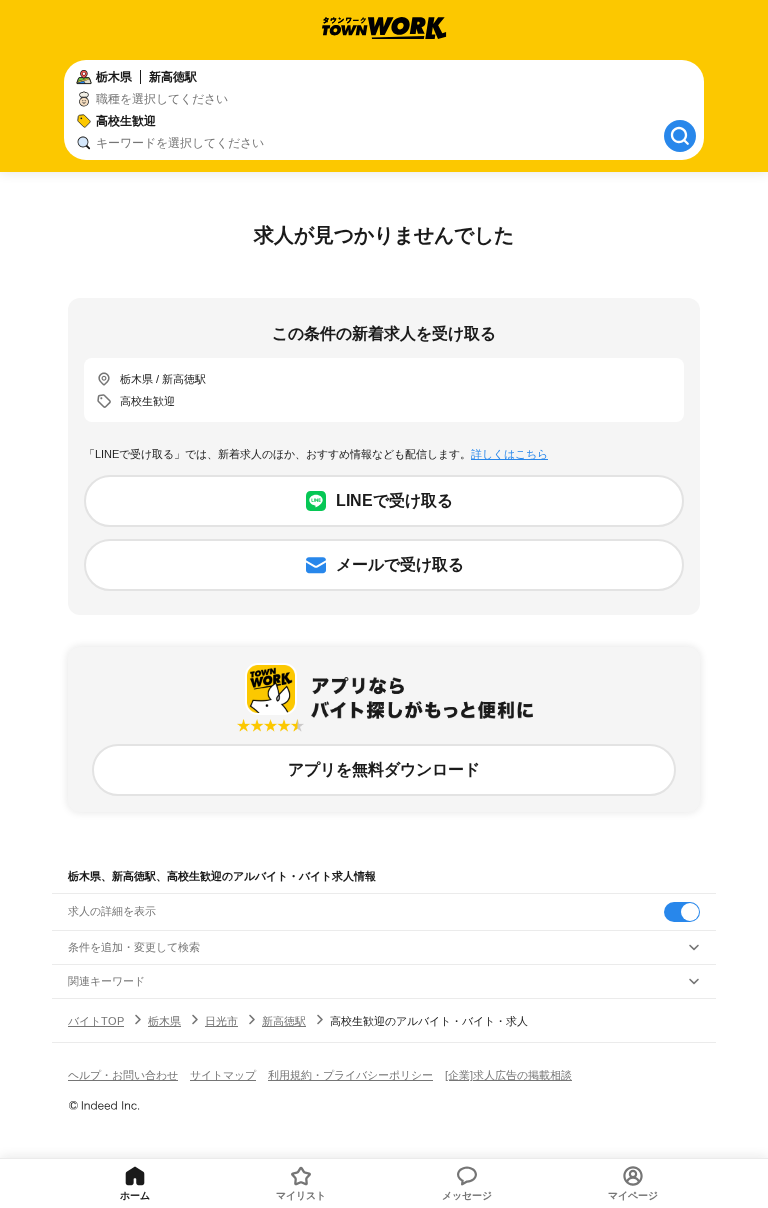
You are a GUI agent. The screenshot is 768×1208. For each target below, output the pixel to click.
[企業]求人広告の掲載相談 (508, 1075)
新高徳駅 (284, 1021)
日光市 (221, 1021)
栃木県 (164, 1021)
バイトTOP (96, 1021)
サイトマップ (223, 1075)
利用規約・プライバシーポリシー (350, 1075)
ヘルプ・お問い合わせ (123, 1075)
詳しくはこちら (509, 454)
